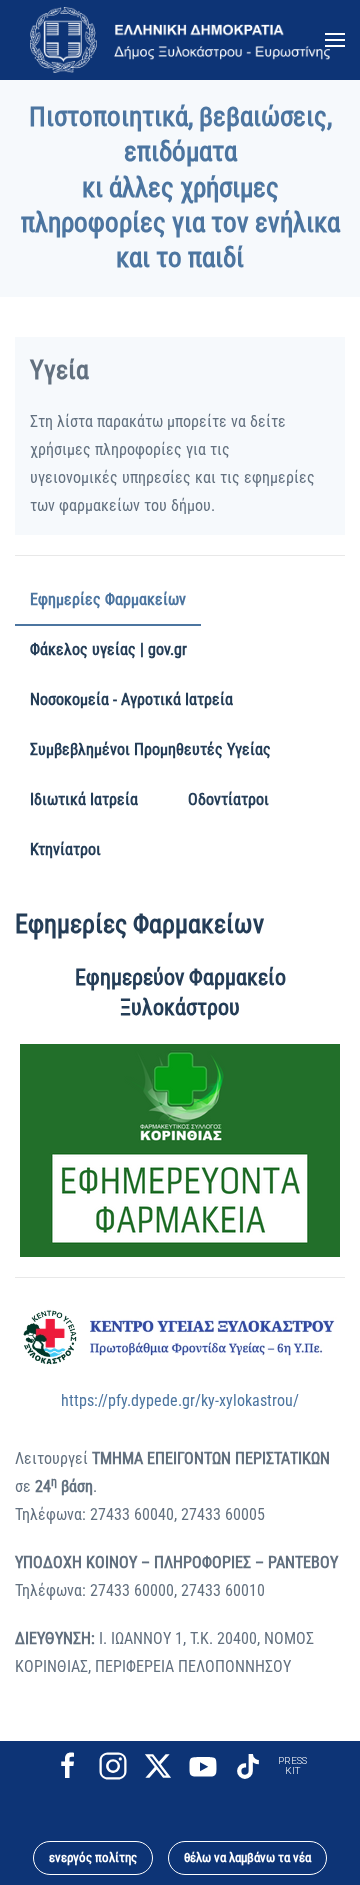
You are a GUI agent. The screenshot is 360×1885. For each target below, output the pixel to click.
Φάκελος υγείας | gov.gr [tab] (108, 649)
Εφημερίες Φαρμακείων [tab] (108, 599)
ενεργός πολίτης (93, 1857)
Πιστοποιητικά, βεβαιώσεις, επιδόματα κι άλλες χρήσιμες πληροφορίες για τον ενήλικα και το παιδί (180, 187)
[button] (335, 40)
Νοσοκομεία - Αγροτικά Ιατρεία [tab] (131, 699)
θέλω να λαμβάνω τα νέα (247, 1857)
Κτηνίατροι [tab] (65, 849)
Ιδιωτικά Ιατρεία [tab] (84, 799)
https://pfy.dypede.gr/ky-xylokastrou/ (180, 1400)
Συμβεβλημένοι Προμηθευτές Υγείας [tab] (150, 749)
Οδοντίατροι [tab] (228, 799)
